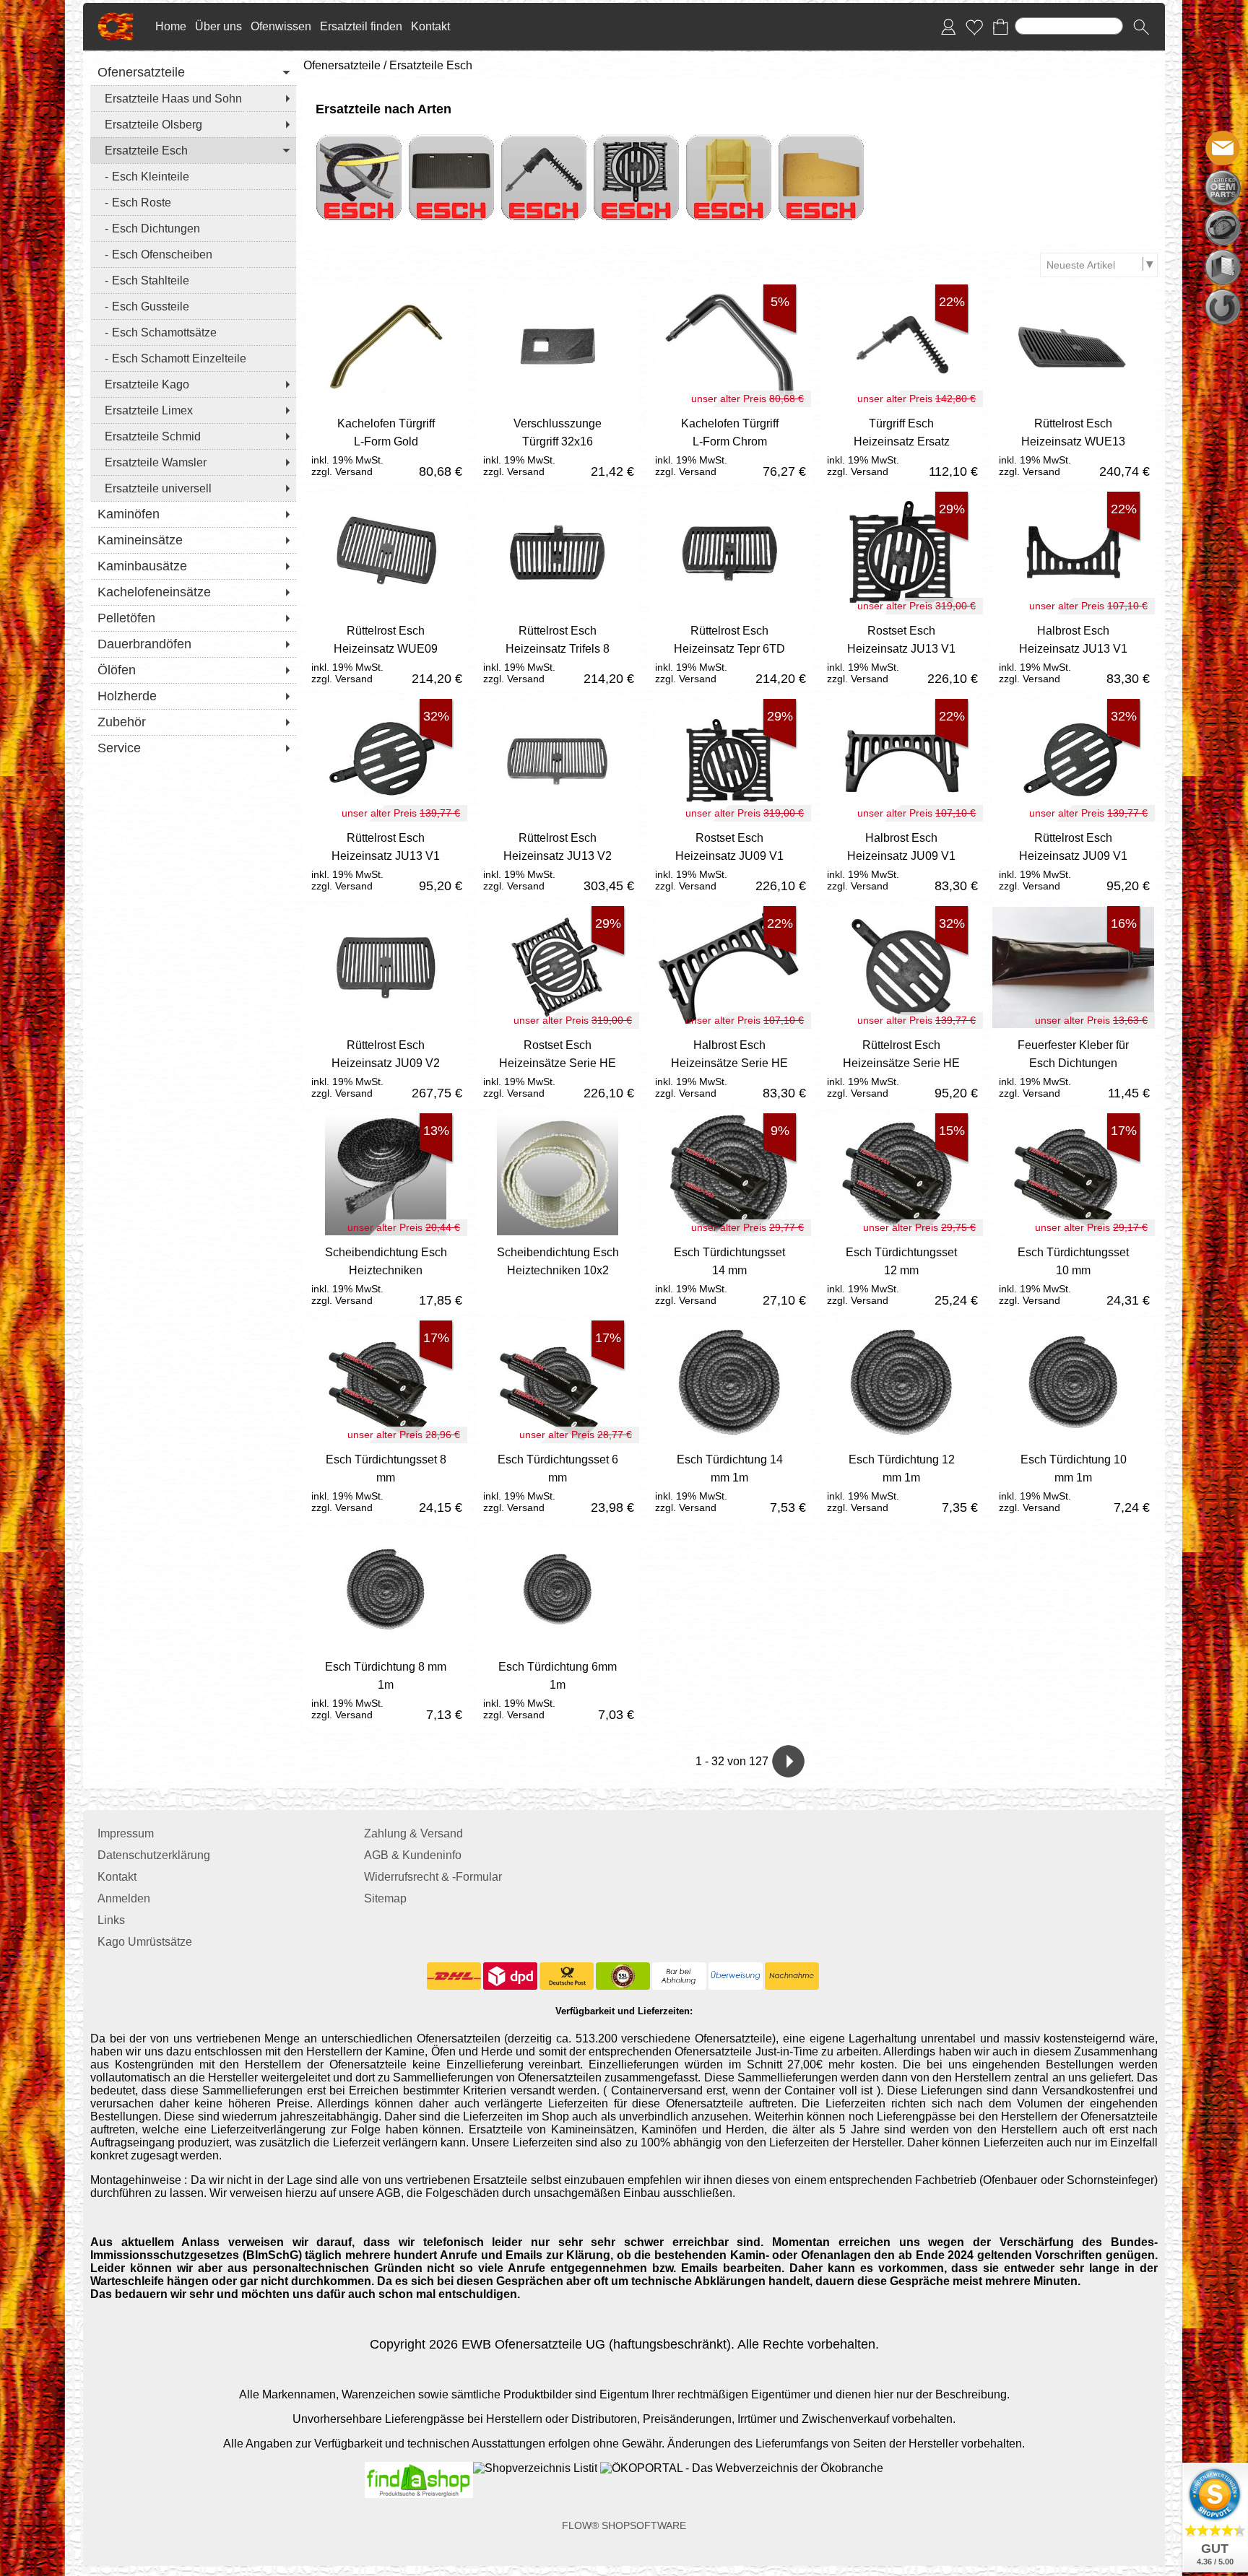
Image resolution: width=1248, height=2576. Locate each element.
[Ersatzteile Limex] (193, 410)
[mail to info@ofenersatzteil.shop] (1223, 148)
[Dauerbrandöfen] (193, 644)
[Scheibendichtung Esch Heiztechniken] (386, 1274)
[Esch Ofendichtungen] (359, 140)
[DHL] (454, 1976)
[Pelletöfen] (193, 618)
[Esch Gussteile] (193, 306)
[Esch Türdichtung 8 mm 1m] (386, 1688)
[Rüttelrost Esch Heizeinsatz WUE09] (386, 652)
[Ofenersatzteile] (193, 72)
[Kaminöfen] (193, 514)
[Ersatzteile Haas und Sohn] (193, 98)
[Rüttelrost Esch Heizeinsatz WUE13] (1073, 445)
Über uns (218, 26)
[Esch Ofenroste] (636, 140)
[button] (1141, 27)
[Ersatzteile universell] (193, 488)
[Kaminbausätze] (193, 566)
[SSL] (623, 1976)
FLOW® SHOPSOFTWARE (624, 2525)
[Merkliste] (974, 27)
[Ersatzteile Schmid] (193, 436)
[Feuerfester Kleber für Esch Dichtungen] (1073, 1067)
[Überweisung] (736, 1976)
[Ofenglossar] (1223, 267)
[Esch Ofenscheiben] (193, 254)
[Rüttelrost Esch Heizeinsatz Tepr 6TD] (729, 652)
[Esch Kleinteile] (193, 176)
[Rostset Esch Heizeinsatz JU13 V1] (901, 652)
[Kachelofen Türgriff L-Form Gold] (386, 445)
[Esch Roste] (193, 202)
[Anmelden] (948, 27)
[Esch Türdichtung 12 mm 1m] (901, 1481)
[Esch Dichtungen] (193, 228)
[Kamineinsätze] (193, 540)
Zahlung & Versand (413, 1833)
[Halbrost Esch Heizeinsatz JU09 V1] (901, 860)
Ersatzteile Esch (431, 65)
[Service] (193, 748)
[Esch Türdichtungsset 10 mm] (1073, 1274)
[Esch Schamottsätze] (193, 332)
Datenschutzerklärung (154, 1855)
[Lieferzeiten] (1223, 227)
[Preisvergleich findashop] (419, 2468)
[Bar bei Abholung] (679, 1976)
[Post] (567, 1976)
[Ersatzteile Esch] (193, 150)
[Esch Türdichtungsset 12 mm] (901, 1274)
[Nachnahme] (792, 1976)
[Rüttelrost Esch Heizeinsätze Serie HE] (901, 1067)
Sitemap (385, 1898)
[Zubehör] (193, 722)
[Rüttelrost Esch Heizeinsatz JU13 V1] (386, 860)
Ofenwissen (281, 26)
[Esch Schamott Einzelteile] (193, 358)
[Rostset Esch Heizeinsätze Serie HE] (558, 1067)
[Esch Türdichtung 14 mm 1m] (729, 1481)
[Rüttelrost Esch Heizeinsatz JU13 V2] (558, 860)
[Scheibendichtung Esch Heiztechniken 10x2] (558, 1274)
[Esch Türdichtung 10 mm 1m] (1073, 1481)
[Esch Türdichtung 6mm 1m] (558, 1688)
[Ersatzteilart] (1223, 188)
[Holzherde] (193, 696)
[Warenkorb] (1000, 27)
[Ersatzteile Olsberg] (193, 124)
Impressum (126, 1833)
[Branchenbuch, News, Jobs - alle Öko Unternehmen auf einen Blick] (740, 2468)
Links (111, 1920)
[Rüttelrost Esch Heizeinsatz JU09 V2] (386, 1067)
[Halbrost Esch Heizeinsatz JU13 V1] (1073, 652)
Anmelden (124, 1898)
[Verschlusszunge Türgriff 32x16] (558, 445)
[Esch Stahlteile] (193, 280)
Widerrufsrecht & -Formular (433, 1877)
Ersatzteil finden (361, 26)
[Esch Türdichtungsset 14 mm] (729, 1274)
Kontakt (430, 26)
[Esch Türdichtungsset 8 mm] (386, 1481)
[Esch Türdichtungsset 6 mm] (558, 1481)
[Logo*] (116, 18)
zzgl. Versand (342, 471)
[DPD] (510, 1976)
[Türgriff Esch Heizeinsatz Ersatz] (901, 445)
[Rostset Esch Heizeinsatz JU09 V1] (729, 860)
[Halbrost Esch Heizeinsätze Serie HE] (729, 1067)
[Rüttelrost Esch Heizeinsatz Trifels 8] (558, 652)
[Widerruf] (1223, 307)
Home (171, 26)
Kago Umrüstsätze (145, 1942)
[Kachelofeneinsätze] (193, 592)
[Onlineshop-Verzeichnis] (535, 2468)
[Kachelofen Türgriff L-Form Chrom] (729, 445)
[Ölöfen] (193, 670)
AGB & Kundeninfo (413, 1855)
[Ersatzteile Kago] (193, 384)
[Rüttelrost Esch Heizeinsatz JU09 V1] (1073, 860)
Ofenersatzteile (342, 65)
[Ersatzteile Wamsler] (193, 462)
